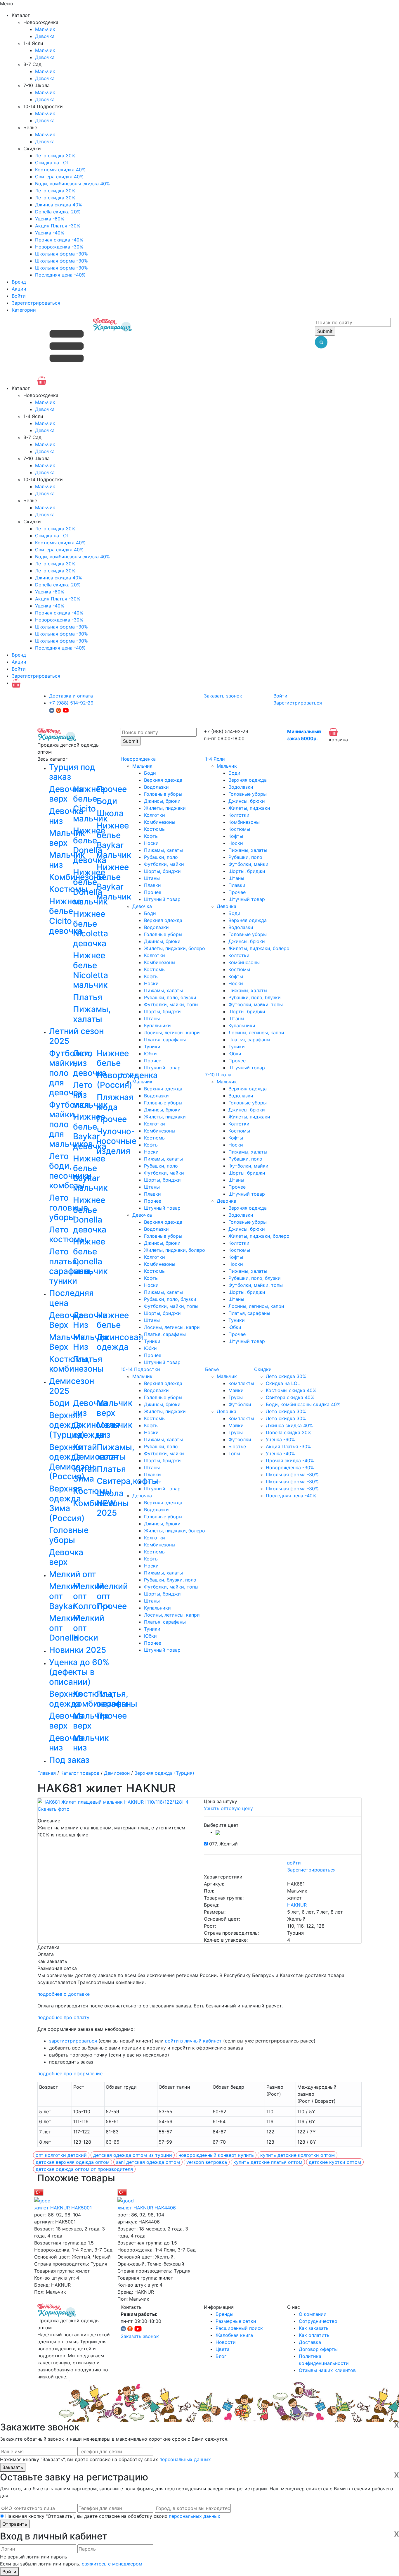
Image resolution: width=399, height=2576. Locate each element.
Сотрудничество (318, 2321)
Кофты (151, 836)
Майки (236, 1390)
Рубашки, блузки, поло (170, 1580)
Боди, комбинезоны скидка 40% (72, 184)
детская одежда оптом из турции (133, 2155)
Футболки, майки (164, 864)
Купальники (157, 1025)
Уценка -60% (50, 219)
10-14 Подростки (140, 1369)
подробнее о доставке (64, 1994)
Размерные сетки (236, 2321)
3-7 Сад (130, 1075)
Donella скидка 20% (58, 212)
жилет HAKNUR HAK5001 (63, 2208)
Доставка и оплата (71, 696)
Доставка (310, 2342)
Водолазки (156, 787)
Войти (19, 296)
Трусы (236, 1397)
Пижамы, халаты (163, 850)
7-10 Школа (218, 1075)
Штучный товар (162, 899)
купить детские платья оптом (268, 2162)
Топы (234, 1453)
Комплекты (241, 1383)
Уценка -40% (50, 233)
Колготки (155, 815)
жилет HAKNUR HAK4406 (147, 2208)
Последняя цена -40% (60, 275)
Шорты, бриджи (162, 871)
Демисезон (117, 1773)
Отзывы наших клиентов (327, 2370)
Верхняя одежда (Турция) (164, 1773)
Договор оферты (318, 2349)
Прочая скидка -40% (59, 240)
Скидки (263, 1369)
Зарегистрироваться (36, 303)
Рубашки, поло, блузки (170, 997)
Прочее (153, 892)
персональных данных (185, 2459)
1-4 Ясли (215, 759)
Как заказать (314, 2328)
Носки (151, 843)
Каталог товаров (80, 1773)
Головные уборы (163, 794)
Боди (150, 773)
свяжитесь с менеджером (112, 2564)
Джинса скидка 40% (59, 205)
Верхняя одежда (163, 780)
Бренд (19, 282)
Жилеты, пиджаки (165, 808)
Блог (221, 2356)
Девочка (45, 36)
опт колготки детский (61, 2155)
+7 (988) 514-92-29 (71, 703)
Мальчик (45, 29)
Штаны (152, 878)
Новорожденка (138, 759)
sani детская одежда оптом (148, 2162)
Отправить (15, 2524)
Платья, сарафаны (165, 1040)
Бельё (212, 1369)
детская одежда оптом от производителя (84, 2169)
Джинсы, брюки (162, 801)
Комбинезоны (160, 822)
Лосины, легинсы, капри (172, 1033)
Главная (47, 1773)
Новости (226, 2342)
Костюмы (155, 829)
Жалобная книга (234, 2335)
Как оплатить (314, 2335)
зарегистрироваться (73, 2041)
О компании (313, 2314)
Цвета (223, 2349)
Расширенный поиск (239, 2328)
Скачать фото (54, 1809)
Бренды (224, 2314)
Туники (152, 1047)
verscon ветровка (207, 2162)
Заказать (13, 2467)
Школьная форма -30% (61, 254)
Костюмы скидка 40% (60, 170)
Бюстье (237, 1446)
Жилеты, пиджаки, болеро (175, 948)
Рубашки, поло (161, 857)
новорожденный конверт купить (216, 2155)
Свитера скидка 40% (59, 177)
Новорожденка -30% (59, 247)
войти (294, 1863)
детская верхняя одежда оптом (73, 2162)
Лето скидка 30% (55, 156)
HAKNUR (297, 1905)
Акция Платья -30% (58, 226)
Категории (24, 310)
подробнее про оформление (70, 2073)
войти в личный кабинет (193, 2041)
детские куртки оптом (335, 2162)
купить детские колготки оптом (297, 2155)
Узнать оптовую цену (228, 1808)
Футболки (240, 1404)
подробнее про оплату (63, 2017)
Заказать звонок (223, 696)
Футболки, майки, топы (171, 1004)
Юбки (150, 1054)
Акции (19, 289)
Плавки (152, 885)
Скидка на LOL (52, 163)
